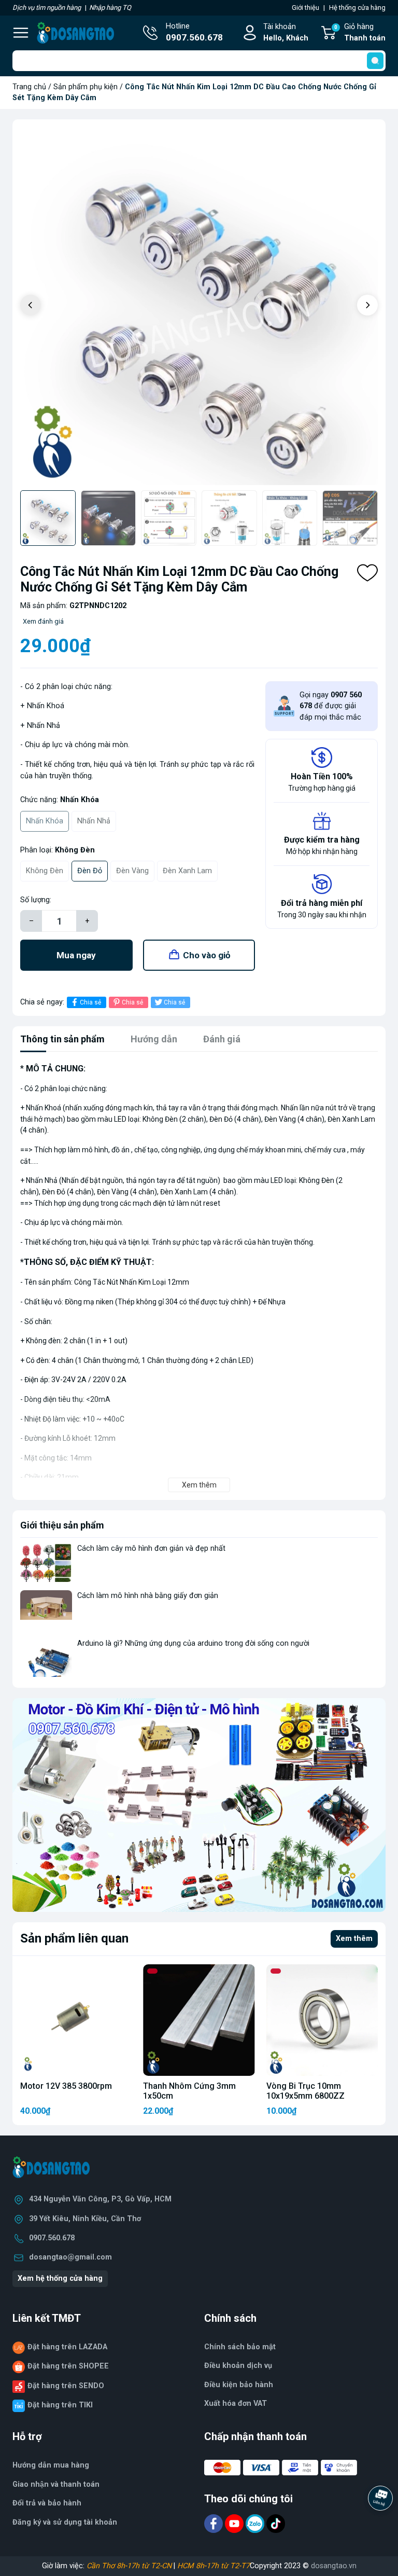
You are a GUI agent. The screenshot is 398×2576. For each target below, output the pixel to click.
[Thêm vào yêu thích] (367, 573)
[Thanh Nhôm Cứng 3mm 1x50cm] (199, 2020)
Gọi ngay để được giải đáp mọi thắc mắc (331, 706)
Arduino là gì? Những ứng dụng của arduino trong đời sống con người (193, 1643)
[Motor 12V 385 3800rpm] (76, 2020)
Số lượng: (36, 900)
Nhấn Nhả (94, 821)
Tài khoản (286, 32)
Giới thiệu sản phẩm (62, 1525)
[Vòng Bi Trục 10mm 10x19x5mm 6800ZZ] (322, 2020)
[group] (199, 306)
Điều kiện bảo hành (239, 2385)
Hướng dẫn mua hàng (51, 2465)
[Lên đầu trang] (381, 2527)
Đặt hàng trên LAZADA (67, 2347)
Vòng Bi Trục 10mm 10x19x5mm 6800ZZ (305, 2091)
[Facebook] (215, 2523)
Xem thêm (354, 1939)
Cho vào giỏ (207, 955)
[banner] (199, 1805)
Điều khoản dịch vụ (238, 2366)
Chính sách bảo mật (240, 2347)
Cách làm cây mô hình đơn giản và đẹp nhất (151, 1548)
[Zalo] (256, 2523)
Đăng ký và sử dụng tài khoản (65, 2522)
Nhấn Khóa (45, 821)
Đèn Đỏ (90, 871)
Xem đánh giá (43, 621)
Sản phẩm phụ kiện (86, 87)
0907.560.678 (52, 2238)
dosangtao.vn (334, 2566)
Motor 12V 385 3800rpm (66, 2086)
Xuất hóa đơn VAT (236, 2403)
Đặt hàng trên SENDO (66, 2386)
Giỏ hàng (360, 32)
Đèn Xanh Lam (187, 871)
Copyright (267, 2566)
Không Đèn (45, 871)
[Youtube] (235, 2523)
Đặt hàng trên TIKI (60, 2405)
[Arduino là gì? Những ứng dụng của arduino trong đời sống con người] (46, 1657)
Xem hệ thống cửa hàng (60, 2278)
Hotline (194, 32)
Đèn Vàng (132, 871)
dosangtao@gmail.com (70, 2257)
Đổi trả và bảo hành (47, 2503)
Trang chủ (29, 87)
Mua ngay (76, 955)
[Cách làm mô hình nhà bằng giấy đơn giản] (46, 1610)
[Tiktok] (276, 2523)
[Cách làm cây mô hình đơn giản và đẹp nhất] (46, 1562)
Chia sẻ (90, 1002)
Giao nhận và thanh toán (56, 2484)
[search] (375, 61)
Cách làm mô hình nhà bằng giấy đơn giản (148, 1596)
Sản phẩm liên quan (74, 1938)
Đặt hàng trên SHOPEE (68, 2366)
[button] (367, 305)
